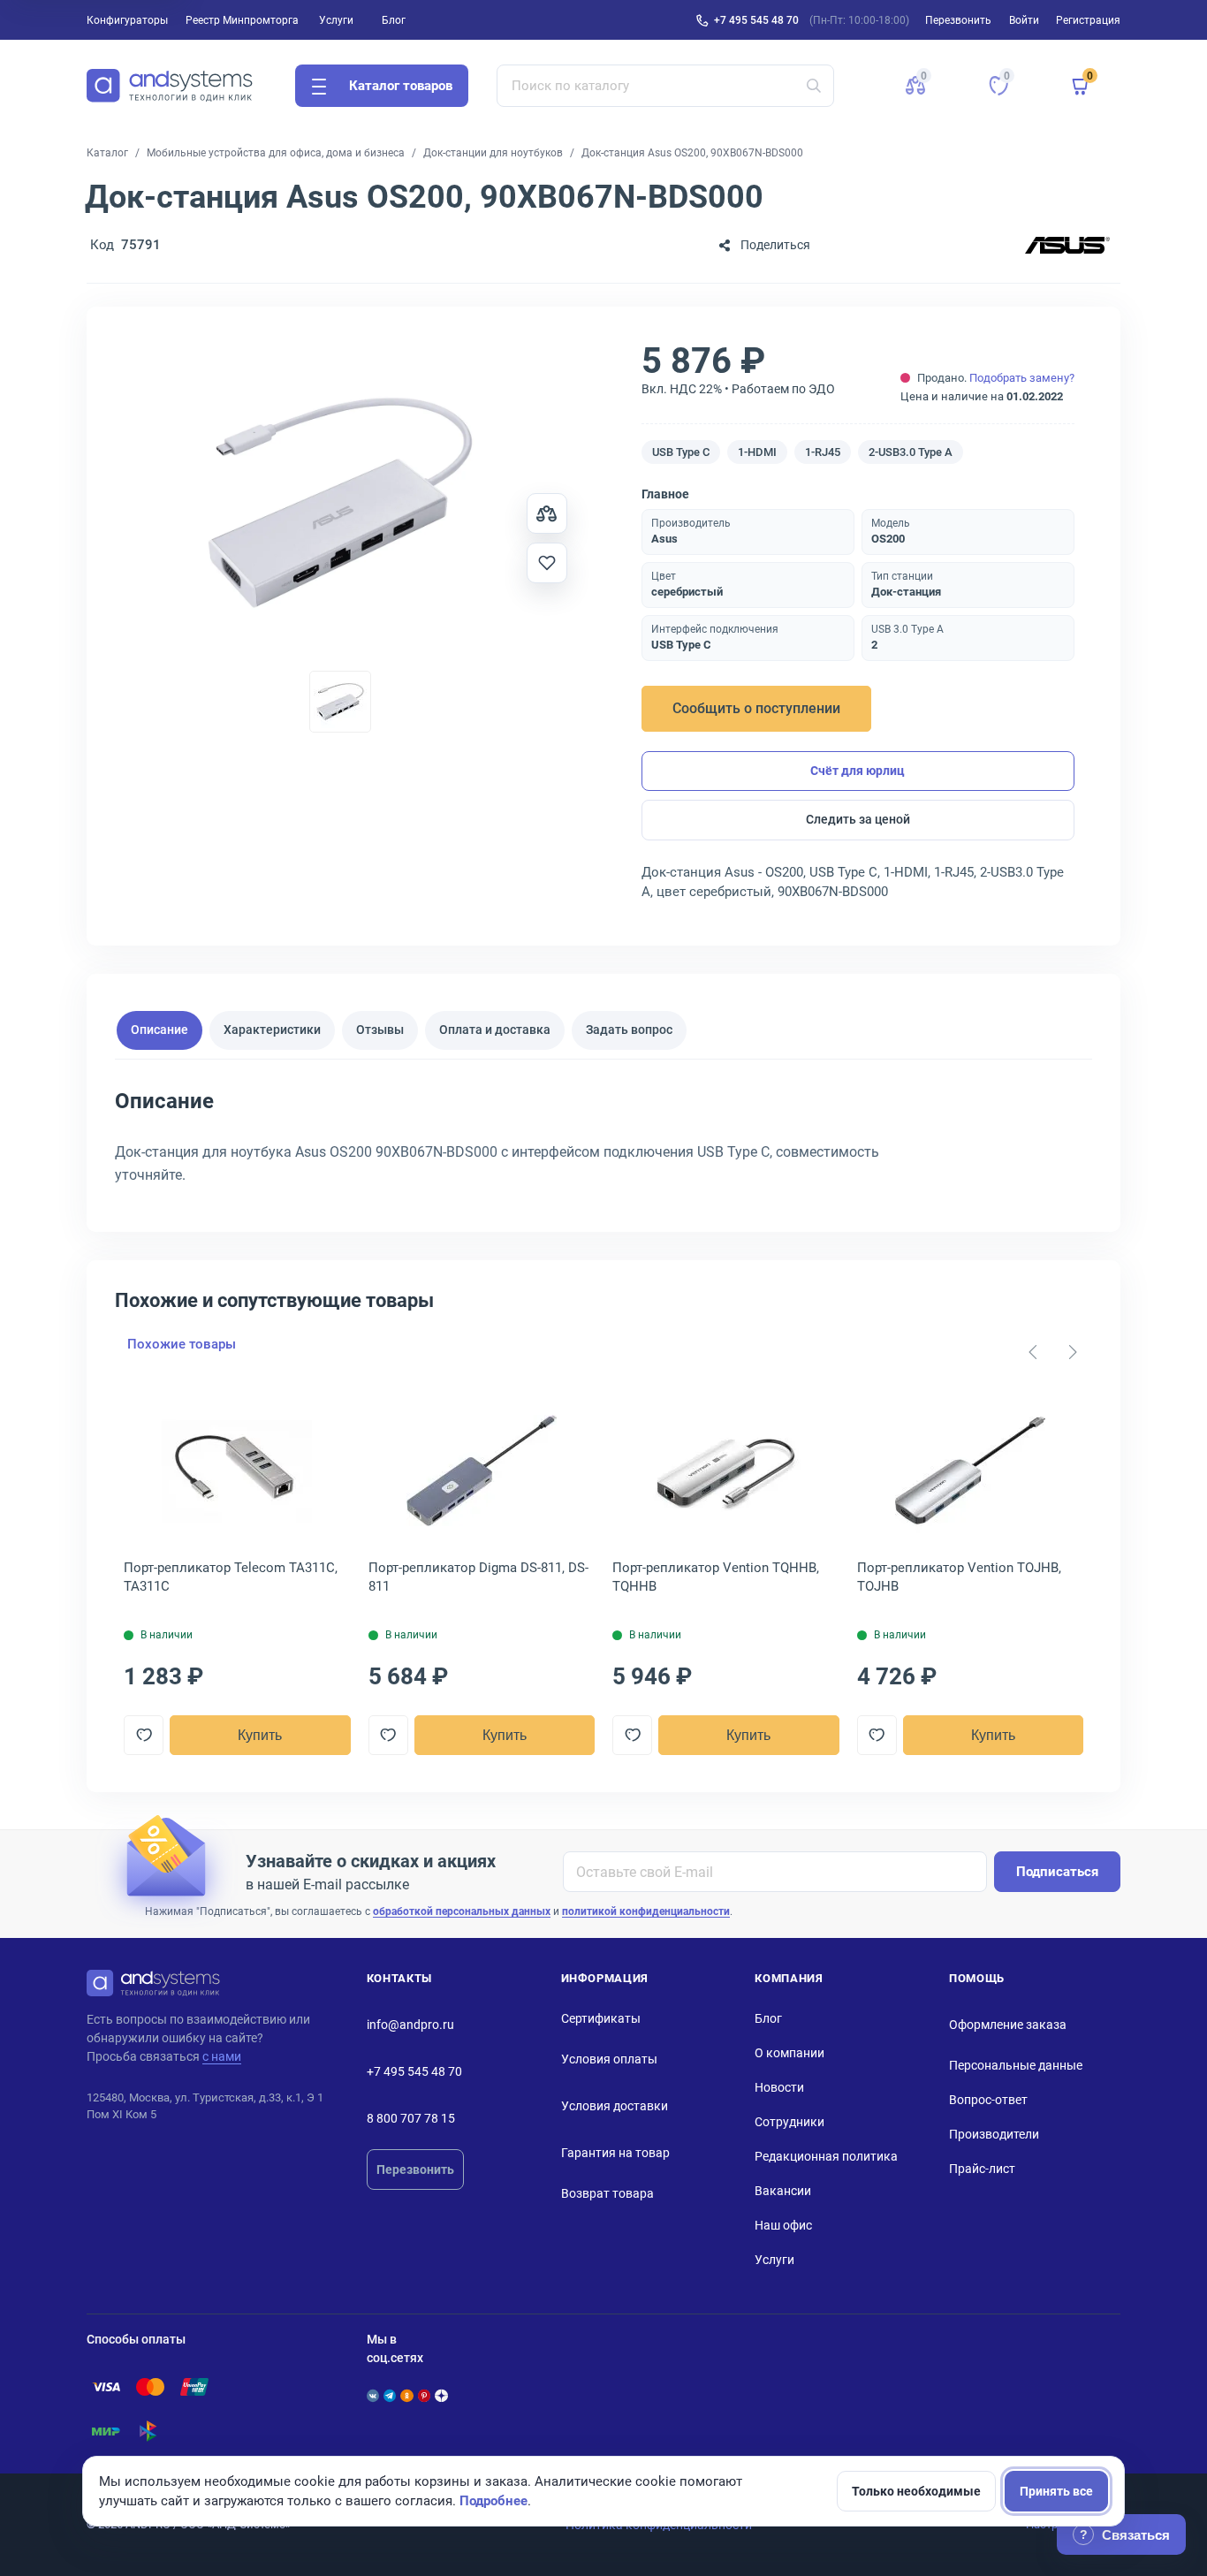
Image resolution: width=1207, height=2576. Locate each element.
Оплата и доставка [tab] (495, 1030)
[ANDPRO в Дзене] (441, 2396)
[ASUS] (1067, 245)
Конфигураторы (127, 20)
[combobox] (666, 86)
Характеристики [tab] (272, 1030)
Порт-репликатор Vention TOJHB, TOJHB (959, 1577)
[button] (915, 86)
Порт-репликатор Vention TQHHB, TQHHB (716, 1577)
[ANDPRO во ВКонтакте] (373, 2396)
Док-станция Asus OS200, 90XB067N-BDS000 (692, 153)
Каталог (107, 153)
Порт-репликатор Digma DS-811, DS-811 (478, 1577)
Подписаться (1057, 1872)
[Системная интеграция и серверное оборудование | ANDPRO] (170, 86)
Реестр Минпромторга (242, 20)
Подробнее (493, 2501)
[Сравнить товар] (547, 513)
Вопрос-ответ (988, 2100)
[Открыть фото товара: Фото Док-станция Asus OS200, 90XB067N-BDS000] (340, 503)
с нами (222, 2056)
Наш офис (783, 2225)
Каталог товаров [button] (401, 86)
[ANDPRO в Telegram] (390, 2396)
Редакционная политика (826, 2156)
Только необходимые (916, 2491)
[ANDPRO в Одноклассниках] (406, 2396)
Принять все (1056, 2491)
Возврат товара (607, 2193)
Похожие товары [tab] (182, 1344)
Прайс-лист (982, 2169)
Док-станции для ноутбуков (493, 153)
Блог (394, 20)
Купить (260, 1735)
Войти (1024, 20)
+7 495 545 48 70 (756, 20)
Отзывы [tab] (380, 1030)
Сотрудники (789, 2122)
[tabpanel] (603, 1144)
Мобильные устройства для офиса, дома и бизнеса (276, 153)
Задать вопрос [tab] (629, 1030)
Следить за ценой (858, 819)
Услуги (336, 20)
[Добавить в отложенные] (547, 563)
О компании (789, 2053)
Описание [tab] (159, 1030)
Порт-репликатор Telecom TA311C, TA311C (231, 1577)
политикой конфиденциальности (646, 1911)
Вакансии (783, 2191)
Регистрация (1088, 20)
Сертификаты (601, 2018)
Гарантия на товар (615, 2153)
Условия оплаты (609, 2059)
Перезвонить (415, 2169)
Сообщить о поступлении (756, 708)
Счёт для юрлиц (858, 771)
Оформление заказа (1008, 2025)
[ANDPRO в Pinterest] (424, 2396)
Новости (779, 2087)
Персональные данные (1016, 2065)
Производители (994, 2134)
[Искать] (814, 86)
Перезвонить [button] (958, 20)
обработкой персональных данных (462, 1911)
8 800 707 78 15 (411, 2118)
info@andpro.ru (410, 2025)
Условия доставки (615, 2106)
